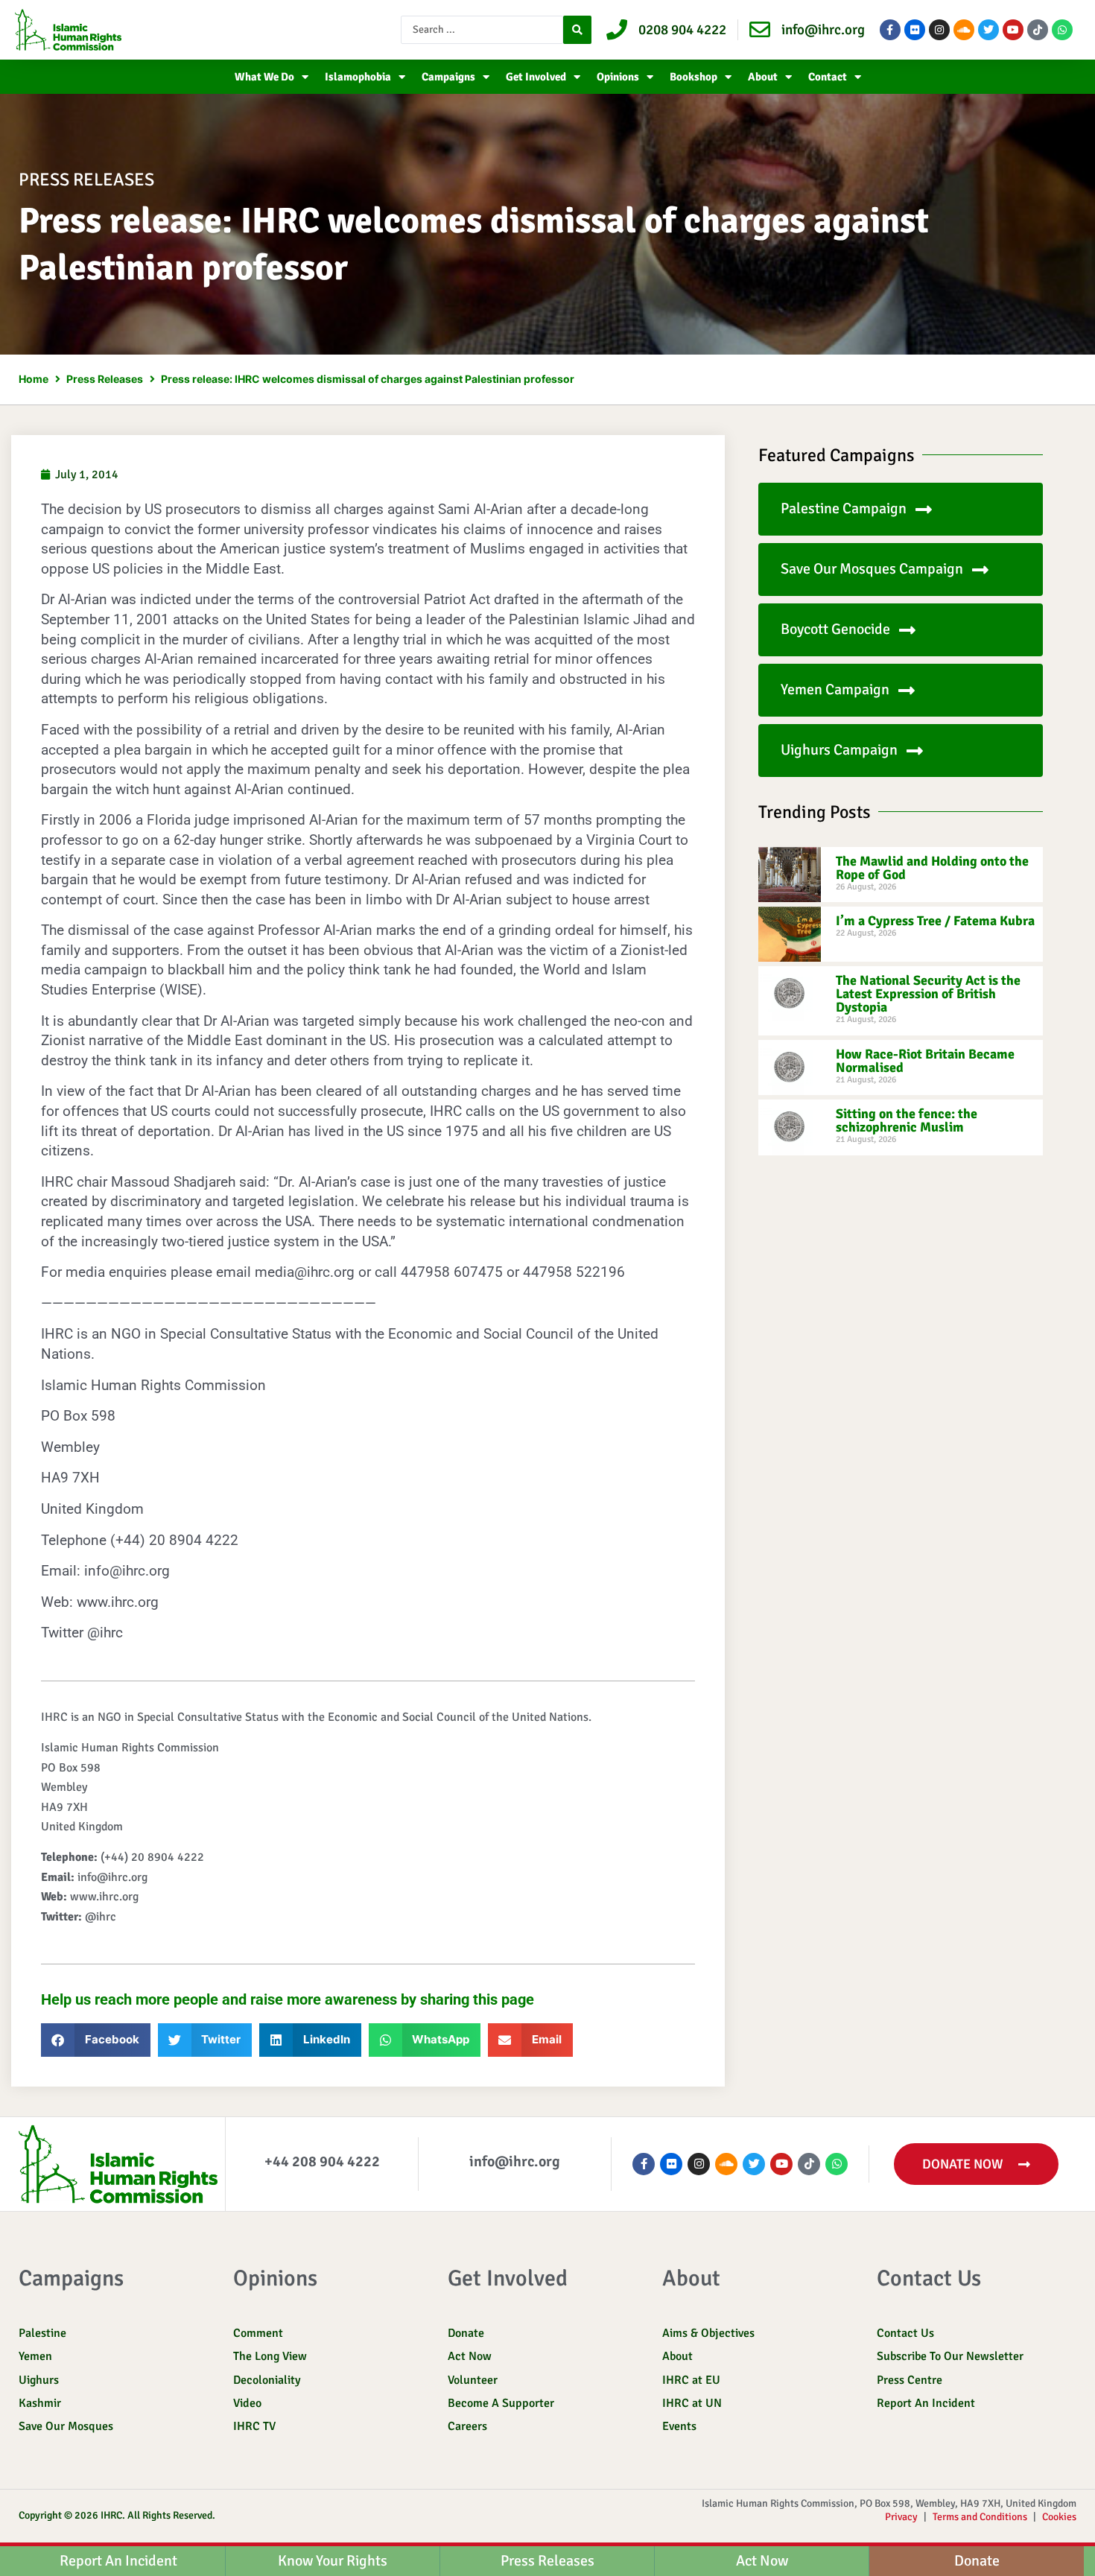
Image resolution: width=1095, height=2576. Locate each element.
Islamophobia (358, 77)
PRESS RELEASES (86, 180)
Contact (828, 77)
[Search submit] (577, 30)
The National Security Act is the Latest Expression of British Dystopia (928, 994)
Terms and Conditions (980, 2517)
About (763, 77)
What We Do (264, 77)
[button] (96, 2040)
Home (34, 379)
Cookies (1059, 2517)
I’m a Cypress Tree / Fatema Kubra (935, 921)
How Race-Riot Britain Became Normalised (925, 1061)
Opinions (618, 77)
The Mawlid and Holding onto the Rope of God (932, 868)
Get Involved (536, 77)
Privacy (901, 2517)
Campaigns (448, 77)
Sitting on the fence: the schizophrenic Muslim (907, 1120)
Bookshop (693, 77)
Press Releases (105, 379)
